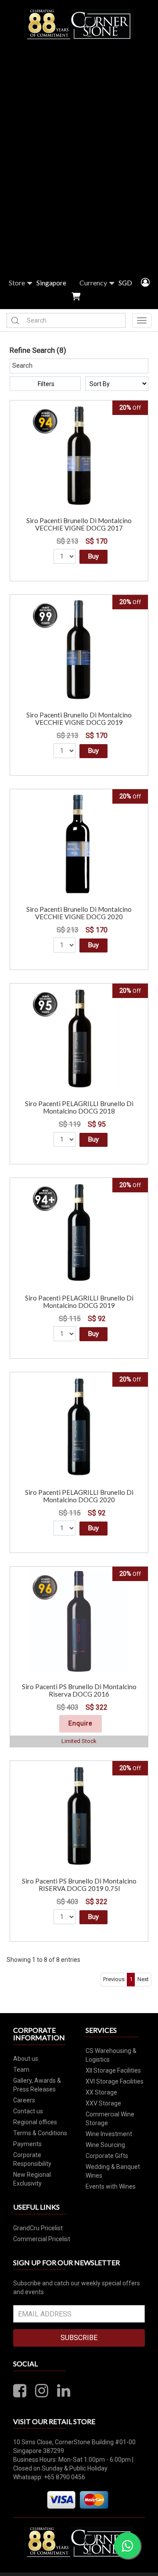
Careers (24, 2100)
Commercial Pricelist (42, 2239)
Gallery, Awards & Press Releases (37, 2085)
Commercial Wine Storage (110, 2119)
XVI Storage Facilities (115, 2081)
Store (17, 283)
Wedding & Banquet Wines (113, 2171)
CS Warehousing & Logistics (111, 2055)
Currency (93, 283)
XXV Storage (103, 2103)
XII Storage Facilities (113, 2070)
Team (21, 2070)
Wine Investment (109, 2134)
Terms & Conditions (40, 2133)
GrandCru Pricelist (38, 2228)
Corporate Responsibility (32, 2159)
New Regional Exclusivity (32, 2179)
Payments (27, 2144)
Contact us (28, 2111)
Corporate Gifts (107, 2156)
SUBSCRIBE (79, 2338)
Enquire (81, 1723)
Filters (46, 384)
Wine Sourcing (105, 2145)
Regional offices (35, 2122)
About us (26, 2059)
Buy (93, 556)
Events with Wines (111, 2186)
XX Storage (101, 2092)
